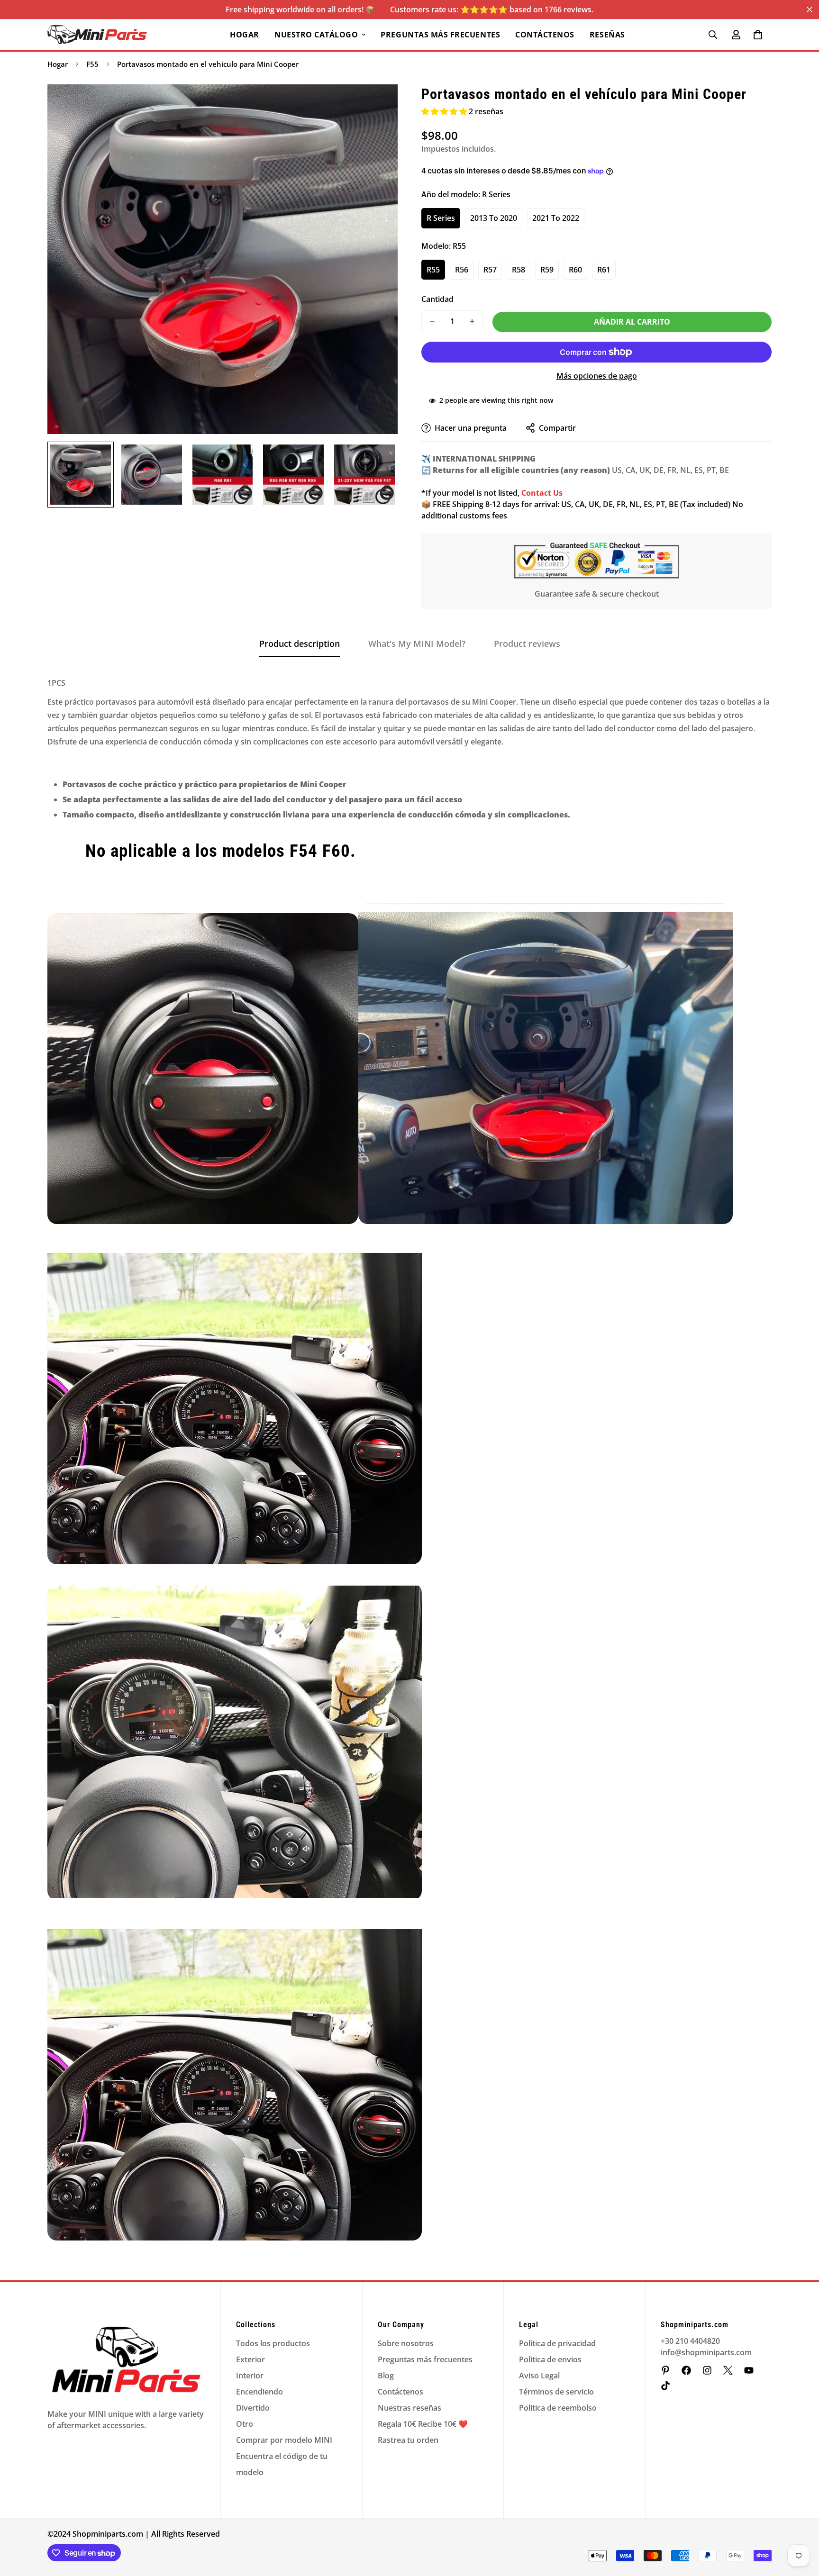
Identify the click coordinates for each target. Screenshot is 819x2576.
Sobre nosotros (406, 2343)
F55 (92, 64)
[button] (758, 35)
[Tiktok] (665, 2386)
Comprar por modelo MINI (284, 2440)
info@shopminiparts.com (706, 2352)
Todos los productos (273, 2343)
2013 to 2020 (494, 218)
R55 (433, 270)
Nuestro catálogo (316, 35)
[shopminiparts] (665, 2370)
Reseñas (607, 35)
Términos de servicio (556, 2392)
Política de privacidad (557, 2343)
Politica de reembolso (558, 2408)
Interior (250, 2376)
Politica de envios (550, 2359)
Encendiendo (259, 2392)
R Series (441, 218)
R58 (519, 270)
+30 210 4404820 (690, 2341)
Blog (386, 2376)
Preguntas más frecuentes (440, 35)
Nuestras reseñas (409, 2408)
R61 (604, 270)
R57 (490, 270)
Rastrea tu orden (408, 2440)
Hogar (245, 35)
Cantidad (437, 299)
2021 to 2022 (556, 218)
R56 (462, 270)
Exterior (250, 2359)
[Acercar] (378, 104)
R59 (547, 270)
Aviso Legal (539, 2376)
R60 (575, 270)
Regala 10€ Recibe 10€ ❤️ (423, 2424)
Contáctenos (545, 35)
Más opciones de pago (597, 376)
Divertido (253, 2408)
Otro (245, 2424)
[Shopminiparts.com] (97, 35)
